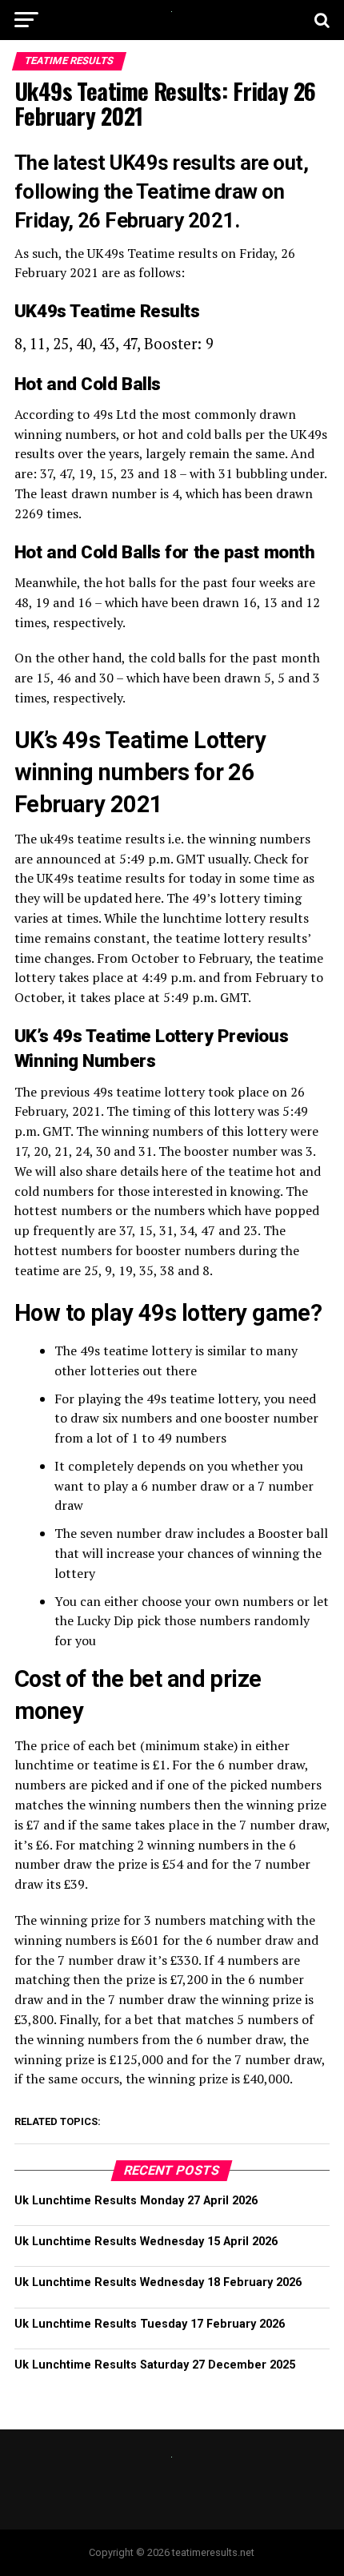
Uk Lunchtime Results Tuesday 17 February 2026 (150, 2324)
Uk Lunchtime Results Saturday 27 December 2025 (155, 2365)
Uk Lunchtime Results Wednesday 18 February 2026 (158, 2282)
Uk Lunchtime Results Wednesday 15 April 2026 (146, 2242)
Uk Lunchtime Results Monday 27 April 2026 (136, 2201)
